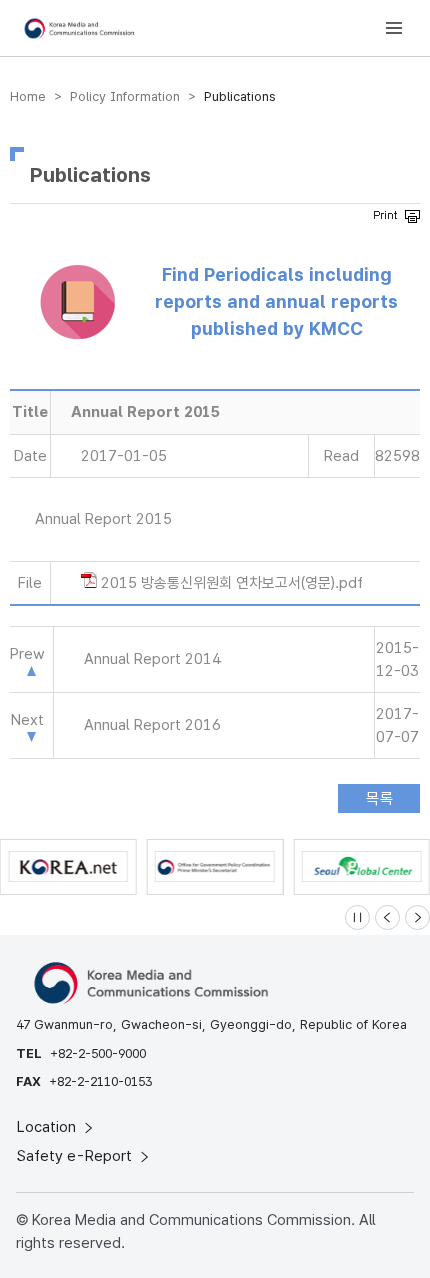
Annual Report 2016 (152, 725)
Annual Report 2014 (152, 659)
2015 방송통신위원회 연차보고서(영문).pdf (232, 583)
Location (48, 1127)
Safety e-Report (76, 1156)
